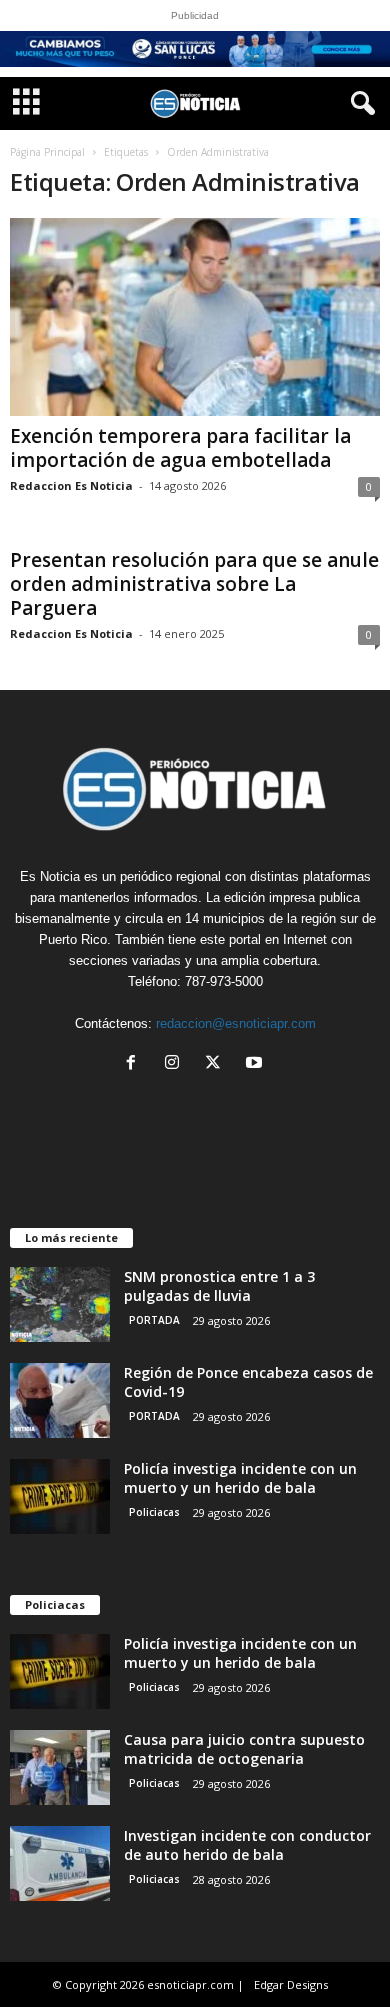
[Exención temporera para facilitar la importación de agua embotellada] (195, 316)
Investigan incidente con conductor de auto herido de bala (247, 1845)
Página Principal (47, 152)
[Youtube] (256, 1064)
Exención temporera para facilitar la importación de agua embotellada (180, 448)
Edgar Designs (291, 1984)
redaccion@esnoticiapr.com (236, 1023)
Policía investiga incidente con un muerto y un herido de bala (240, 1478)
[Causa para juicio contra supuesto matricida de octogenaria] (60, 1767)
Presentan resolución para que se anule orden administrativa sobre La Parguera (194, 584)
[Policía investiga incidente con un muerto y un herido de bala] (60, 1496)
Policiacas (154, 1512)
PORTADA (154, 1320)
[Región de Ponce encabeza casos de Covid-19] (60, 1400)
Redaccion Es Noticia (71, 485)
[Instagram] (176, 1064)
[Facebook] (135, 1064)
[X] (217, 1064)
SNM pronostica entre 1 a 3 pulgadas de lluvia (219, 1286)
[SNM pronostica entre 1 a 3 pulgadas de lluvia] (60, 1304)
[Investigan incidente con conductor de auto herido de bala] (60, 1863)
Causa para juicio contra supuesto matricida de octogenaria (244, 1749)
